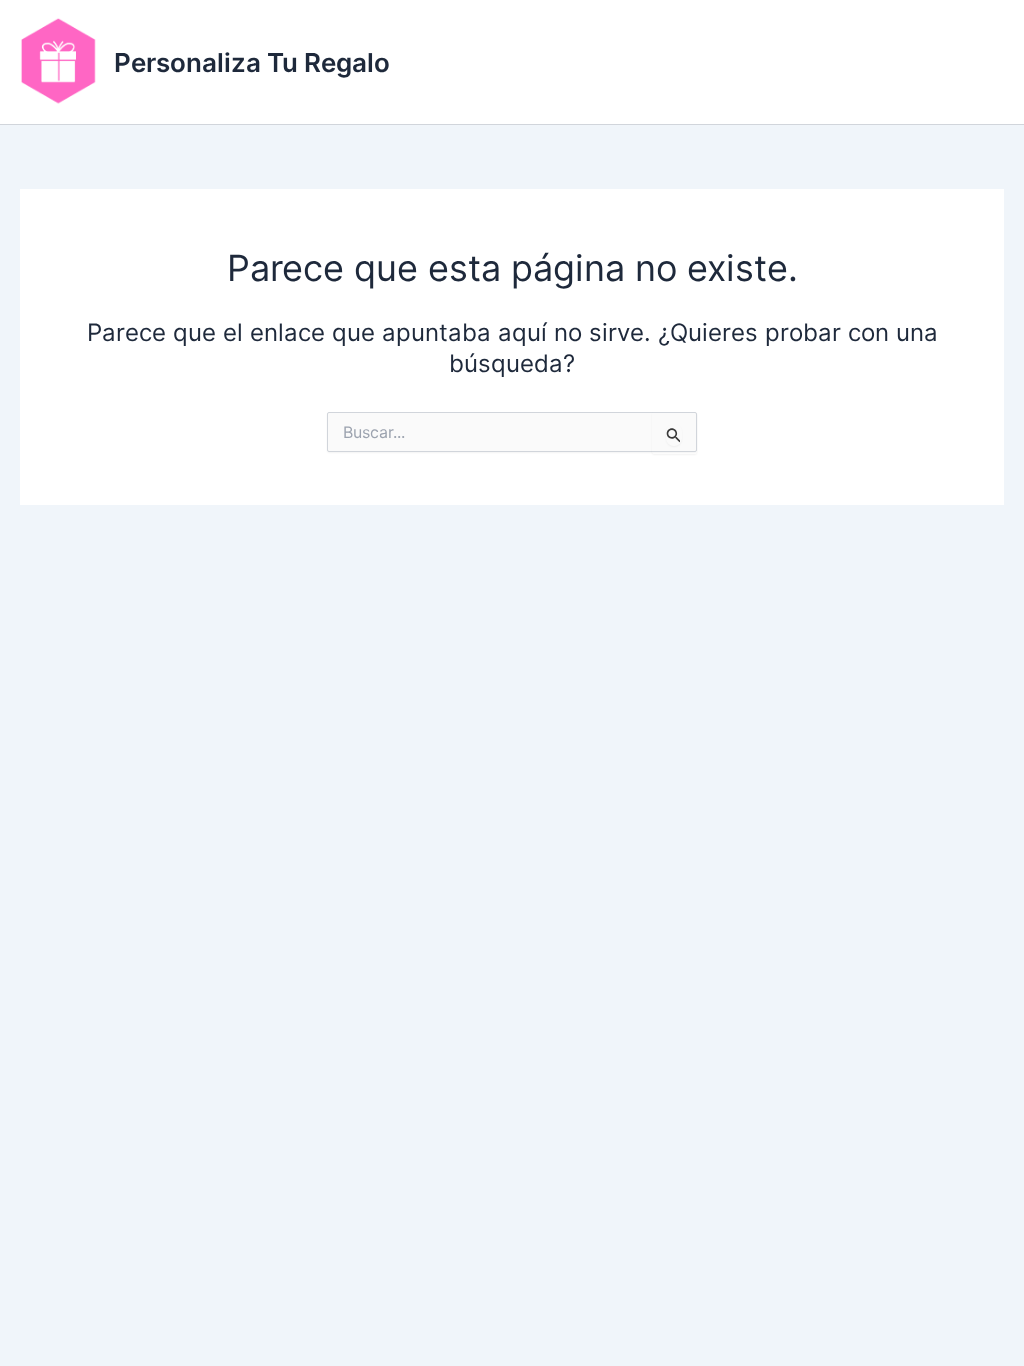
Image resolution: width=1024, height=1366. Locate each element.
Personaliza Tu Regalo (252, 62)
